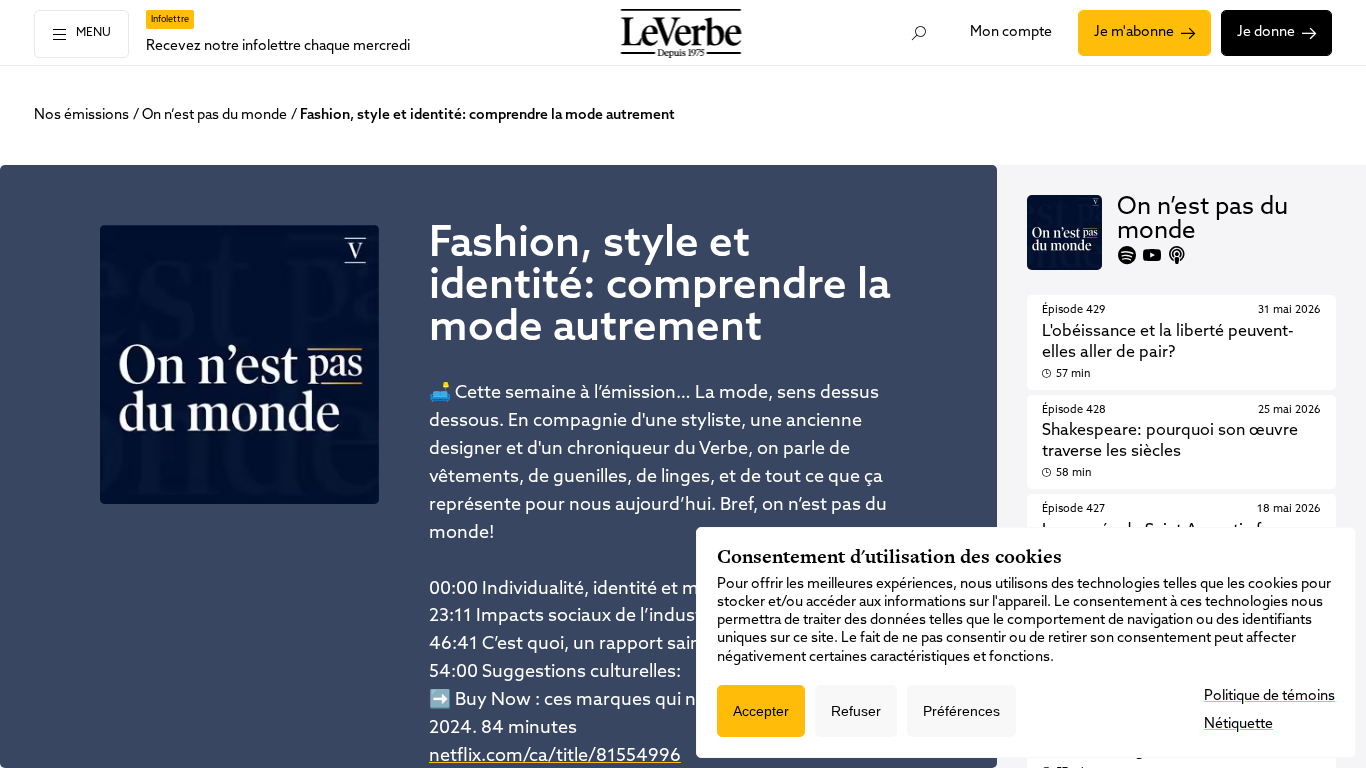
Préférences (961, 711)
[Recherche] (918, 33)
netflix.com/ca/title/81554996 (555, 757)
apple (1177, 255)
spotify (1127, 255)
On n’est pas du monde (214, 115)
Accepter (761, 711)
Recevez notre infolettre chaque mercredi (278, 46)
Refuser (856, 711)
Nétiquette (1238, 724)
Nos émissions (81, 115)
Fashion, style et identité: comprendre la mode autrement (487, 115)
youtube (1152, 255)
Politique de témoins (1269, 696)
